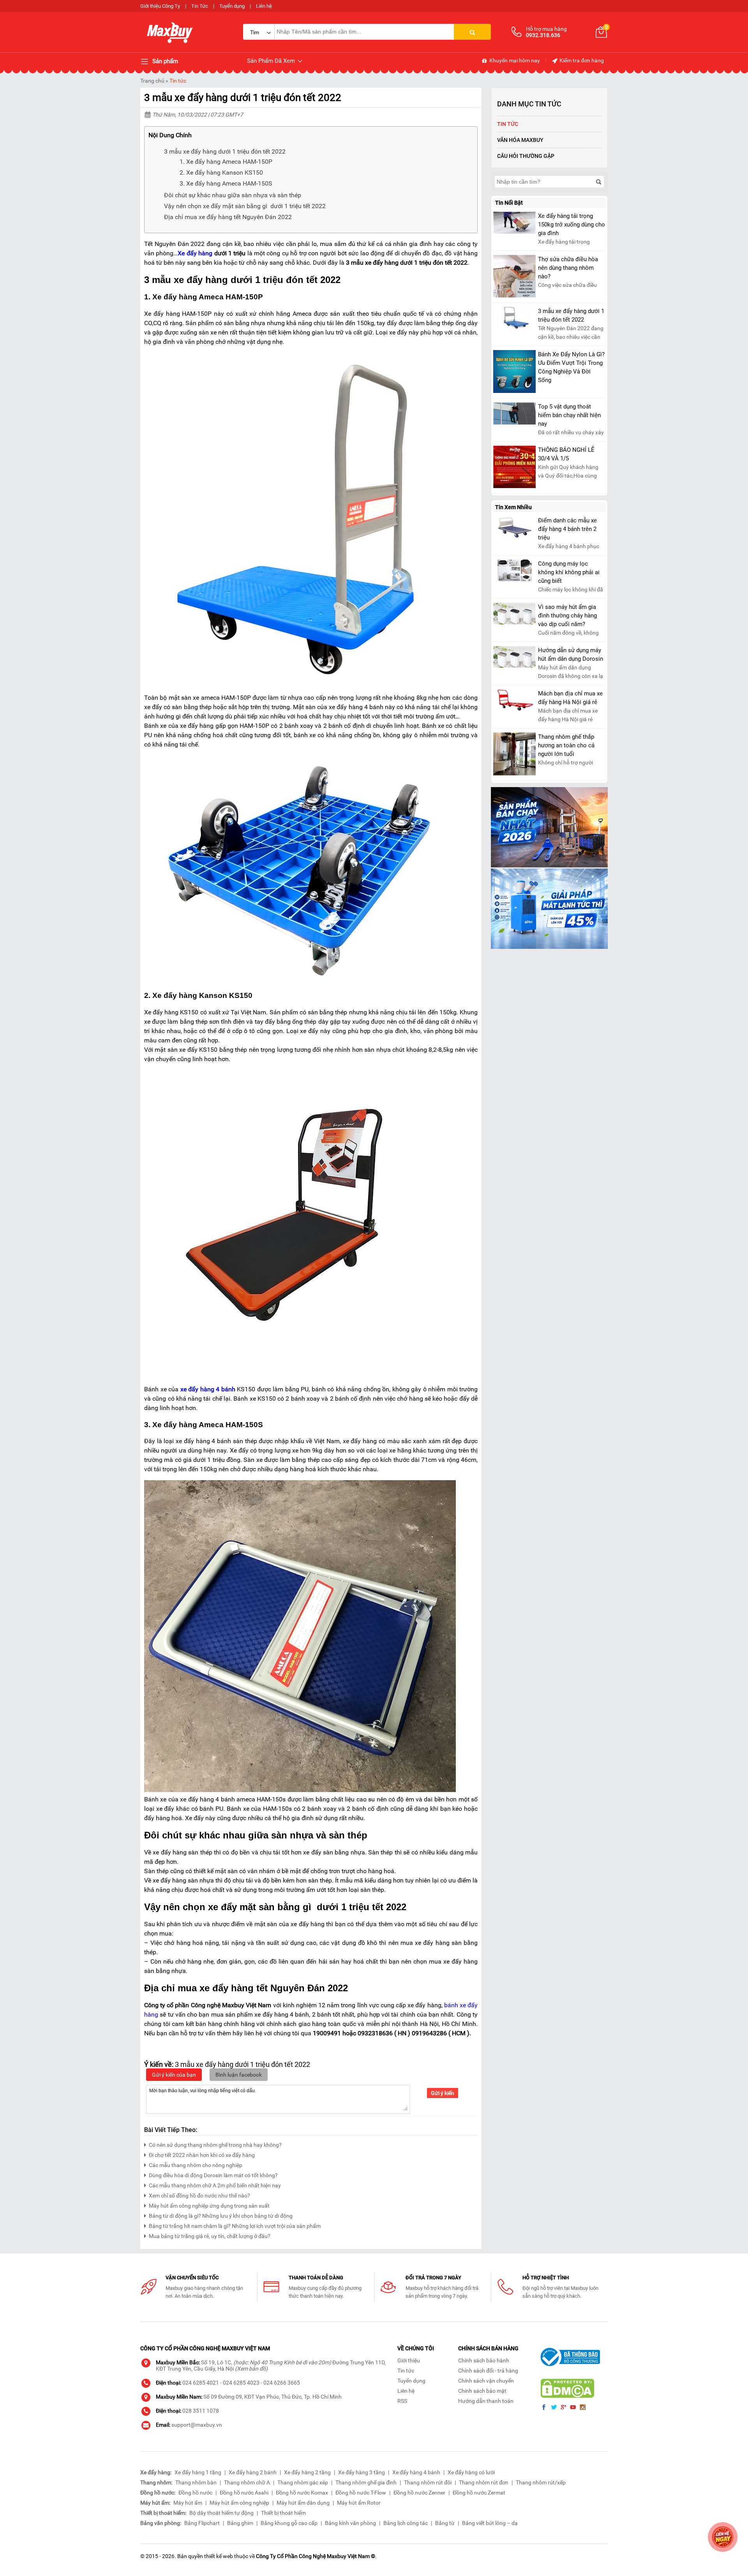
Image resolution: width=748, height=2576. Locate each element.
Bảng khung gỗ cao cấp (289, 2523)
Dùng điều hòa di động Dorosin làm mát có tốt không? (213, 2175)
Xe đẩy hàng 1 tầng (198, 2472)
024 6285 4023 (241, 2383)
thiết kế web (219, 2556)
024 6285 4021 (201, 2383)
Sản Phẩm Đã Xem (272, 61)
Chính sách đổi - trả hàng (488, 2371)
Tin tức (178, 81)
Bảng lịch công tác (406, 2523)
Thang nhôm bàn (196, 2482)
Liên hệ (264, 6)
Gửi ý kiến (443, 2093)
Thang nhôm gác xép (303, 2482)
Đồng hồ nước (195, 2493)
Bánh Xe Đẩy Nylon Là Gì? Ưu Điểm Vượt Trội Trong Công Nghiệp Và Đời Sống (571, 367)
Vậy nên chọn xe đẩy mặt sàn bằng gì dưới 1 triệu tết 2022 (245, 206)
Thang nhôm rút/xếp (541, 2482)
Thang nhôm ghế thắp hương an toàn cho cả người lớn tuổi (566, 745)
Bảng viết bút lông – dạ (490, 2523)
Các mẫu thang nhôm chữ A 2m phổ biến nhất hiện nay (215, 2185)
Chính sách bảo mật (482, 2391)
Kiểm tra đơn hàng (581, 60)
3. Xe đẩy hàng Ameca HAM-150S (226, 183)
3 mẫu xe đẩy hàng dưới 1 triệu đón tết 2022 (225, 151)
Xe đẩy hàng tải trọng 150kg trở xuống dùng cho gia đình (572, 225)
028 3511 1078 (201, 2411)
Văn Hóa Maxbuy (520, 140)
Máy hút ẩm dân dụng (303, 2503)
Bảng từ (445, 2523)
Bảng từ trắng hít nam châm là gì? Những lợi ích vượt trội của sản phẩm (235, 2226)
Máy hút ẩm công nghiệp (239, 2503)
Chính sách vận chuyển (486, 2381)
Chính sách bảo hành (484, 2360)
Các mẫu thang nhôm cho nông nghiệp (196, 2165)
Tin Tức (200, 6)
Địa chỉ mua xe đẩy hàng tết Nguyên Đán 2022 (228, 217)
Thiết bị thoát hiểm (283, 2513)
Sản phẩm (164, 61)
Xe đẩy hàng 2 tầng (307, 2472)
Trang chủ (152, 81)
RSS (402, 2401)
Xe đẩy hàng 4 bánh (416, 2472)
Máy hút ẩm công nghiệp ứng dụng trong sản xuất (209, 2206)
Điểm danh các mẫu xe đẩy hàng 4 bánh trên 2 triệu (567, 529)
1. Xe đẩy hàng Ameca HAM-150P (226, 162)
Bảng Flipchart (202, 2523)
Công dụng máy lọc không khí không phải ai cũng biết (569, 572)
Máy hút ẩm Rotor (359, 2503)
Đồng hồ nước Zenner (419, 2493)
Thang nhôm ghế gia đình (366, 2482)
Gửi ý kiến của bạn (174, 2075)
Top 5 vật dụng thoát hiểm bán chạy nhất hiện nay (569, 415)
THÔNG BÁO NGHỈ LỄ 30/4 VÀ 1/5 (566, 454)
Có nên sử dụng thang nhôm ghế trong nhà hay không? (215, 2145)
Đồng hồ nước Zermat (479, 2493)
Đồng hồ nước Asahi (244, 2493)
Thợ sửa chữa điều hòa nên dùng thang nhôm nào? (568, 268)
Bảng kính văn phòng (350, 2523)
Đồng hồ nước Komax (302, 2493)
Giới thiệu (409, 2360)
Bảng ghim (240, 2523)
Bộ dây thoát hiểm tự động (221, 2513)
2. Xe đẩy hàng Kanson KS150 (221, 172)
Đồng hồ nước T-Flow (361, 2493)
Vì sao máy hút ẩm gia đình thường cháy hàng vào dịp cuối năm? (567, 616)
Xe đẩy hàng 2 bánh (253, 2472)
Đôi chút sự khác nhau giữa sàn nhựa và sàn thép (233, 195)
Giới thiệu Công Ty (160, 6)
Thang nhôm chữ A (247, 2482)
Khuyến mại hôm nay (514, 60)
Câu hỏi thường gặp (526, 156)
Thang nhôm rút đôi (428, 2482)
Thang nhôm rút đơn (484, 2482)
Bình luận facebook (239, 2075)
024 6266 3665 (282, 2383)
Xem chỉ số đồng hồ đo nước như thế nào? (199, 2196)
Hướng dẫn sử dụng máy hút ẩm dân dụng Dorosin (571, 655)
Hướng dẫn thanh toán (486, 2401)
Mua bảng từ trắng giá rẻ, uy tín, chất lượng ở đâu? (210, 2236)
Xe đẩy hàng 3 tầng (362, 2472)
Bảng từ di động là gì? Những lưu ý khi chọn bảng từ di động (221, 2216)
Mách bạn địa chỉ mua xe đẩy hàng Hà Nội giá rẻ (570, 698)
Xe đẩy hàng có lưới (471, 2472)
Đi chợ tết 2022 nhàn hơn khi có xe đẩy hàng (202, 2155)
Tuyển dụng (232, 6)
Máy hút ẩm (188, 2503)
